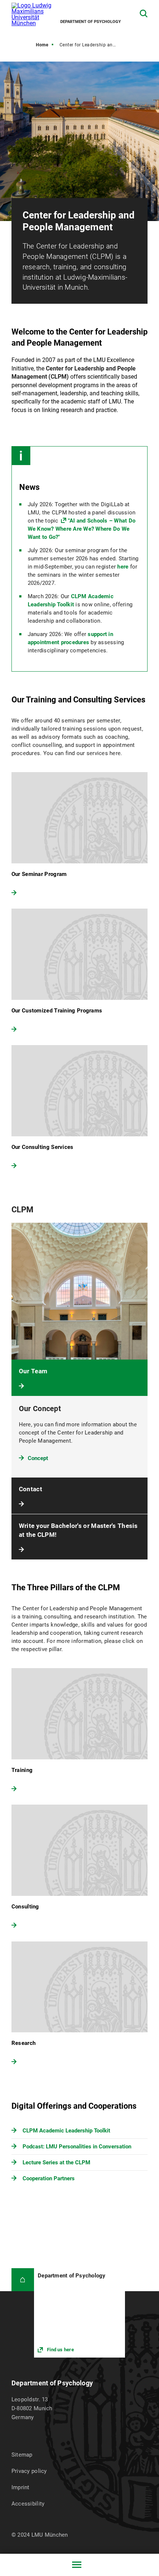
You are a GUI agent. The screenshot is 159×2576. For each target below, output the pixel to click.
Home (42, 45)
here (123, 567)
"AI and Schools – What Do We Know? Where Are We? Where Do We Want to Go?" (82, 529)
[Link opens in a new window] (79, 2313)
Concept (38, 1458)
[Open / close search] (144, 14)
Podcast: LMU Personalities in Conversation (77, 2147)
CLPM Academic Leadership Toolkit (66, 2131)
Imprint (21, 2487)
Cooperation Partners (49, 2178)
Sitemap (22, 2455)
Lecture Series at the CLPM (56, 2162)
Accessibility (28, 2504)
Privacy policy (29, 2471)
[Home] (23, 2279)
